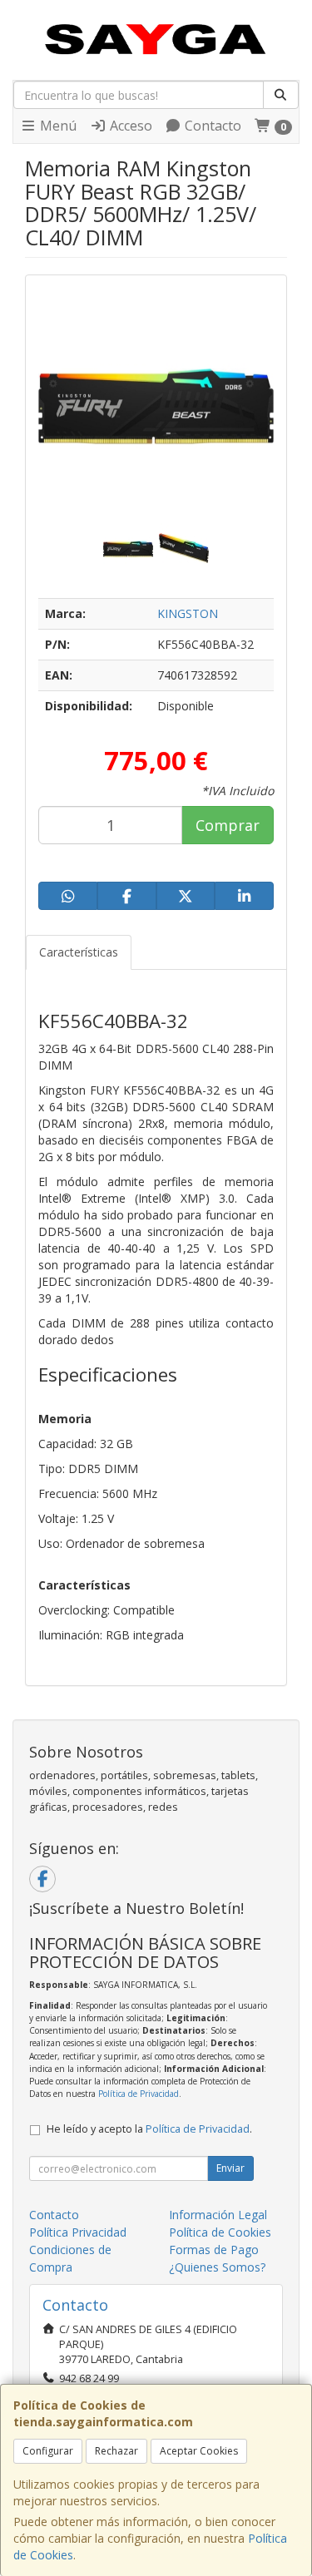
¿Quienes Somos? (217, 2267)
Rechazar (116, 2451)
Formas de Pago (214, 2250)
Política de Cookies (220, 2232)
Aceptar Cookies (199, 2451)
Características (79, 952)
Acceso (129, 126)
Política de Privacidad (139, 2094)
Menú (57, 126)
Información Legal (218, 2215)
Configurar (48, 2451)
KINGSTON (188, 613)
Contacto (211, 126)
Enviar (230, 2168)
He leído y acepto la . (149, 2129)
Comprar (228, 825)
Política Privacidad (78, 2232)
